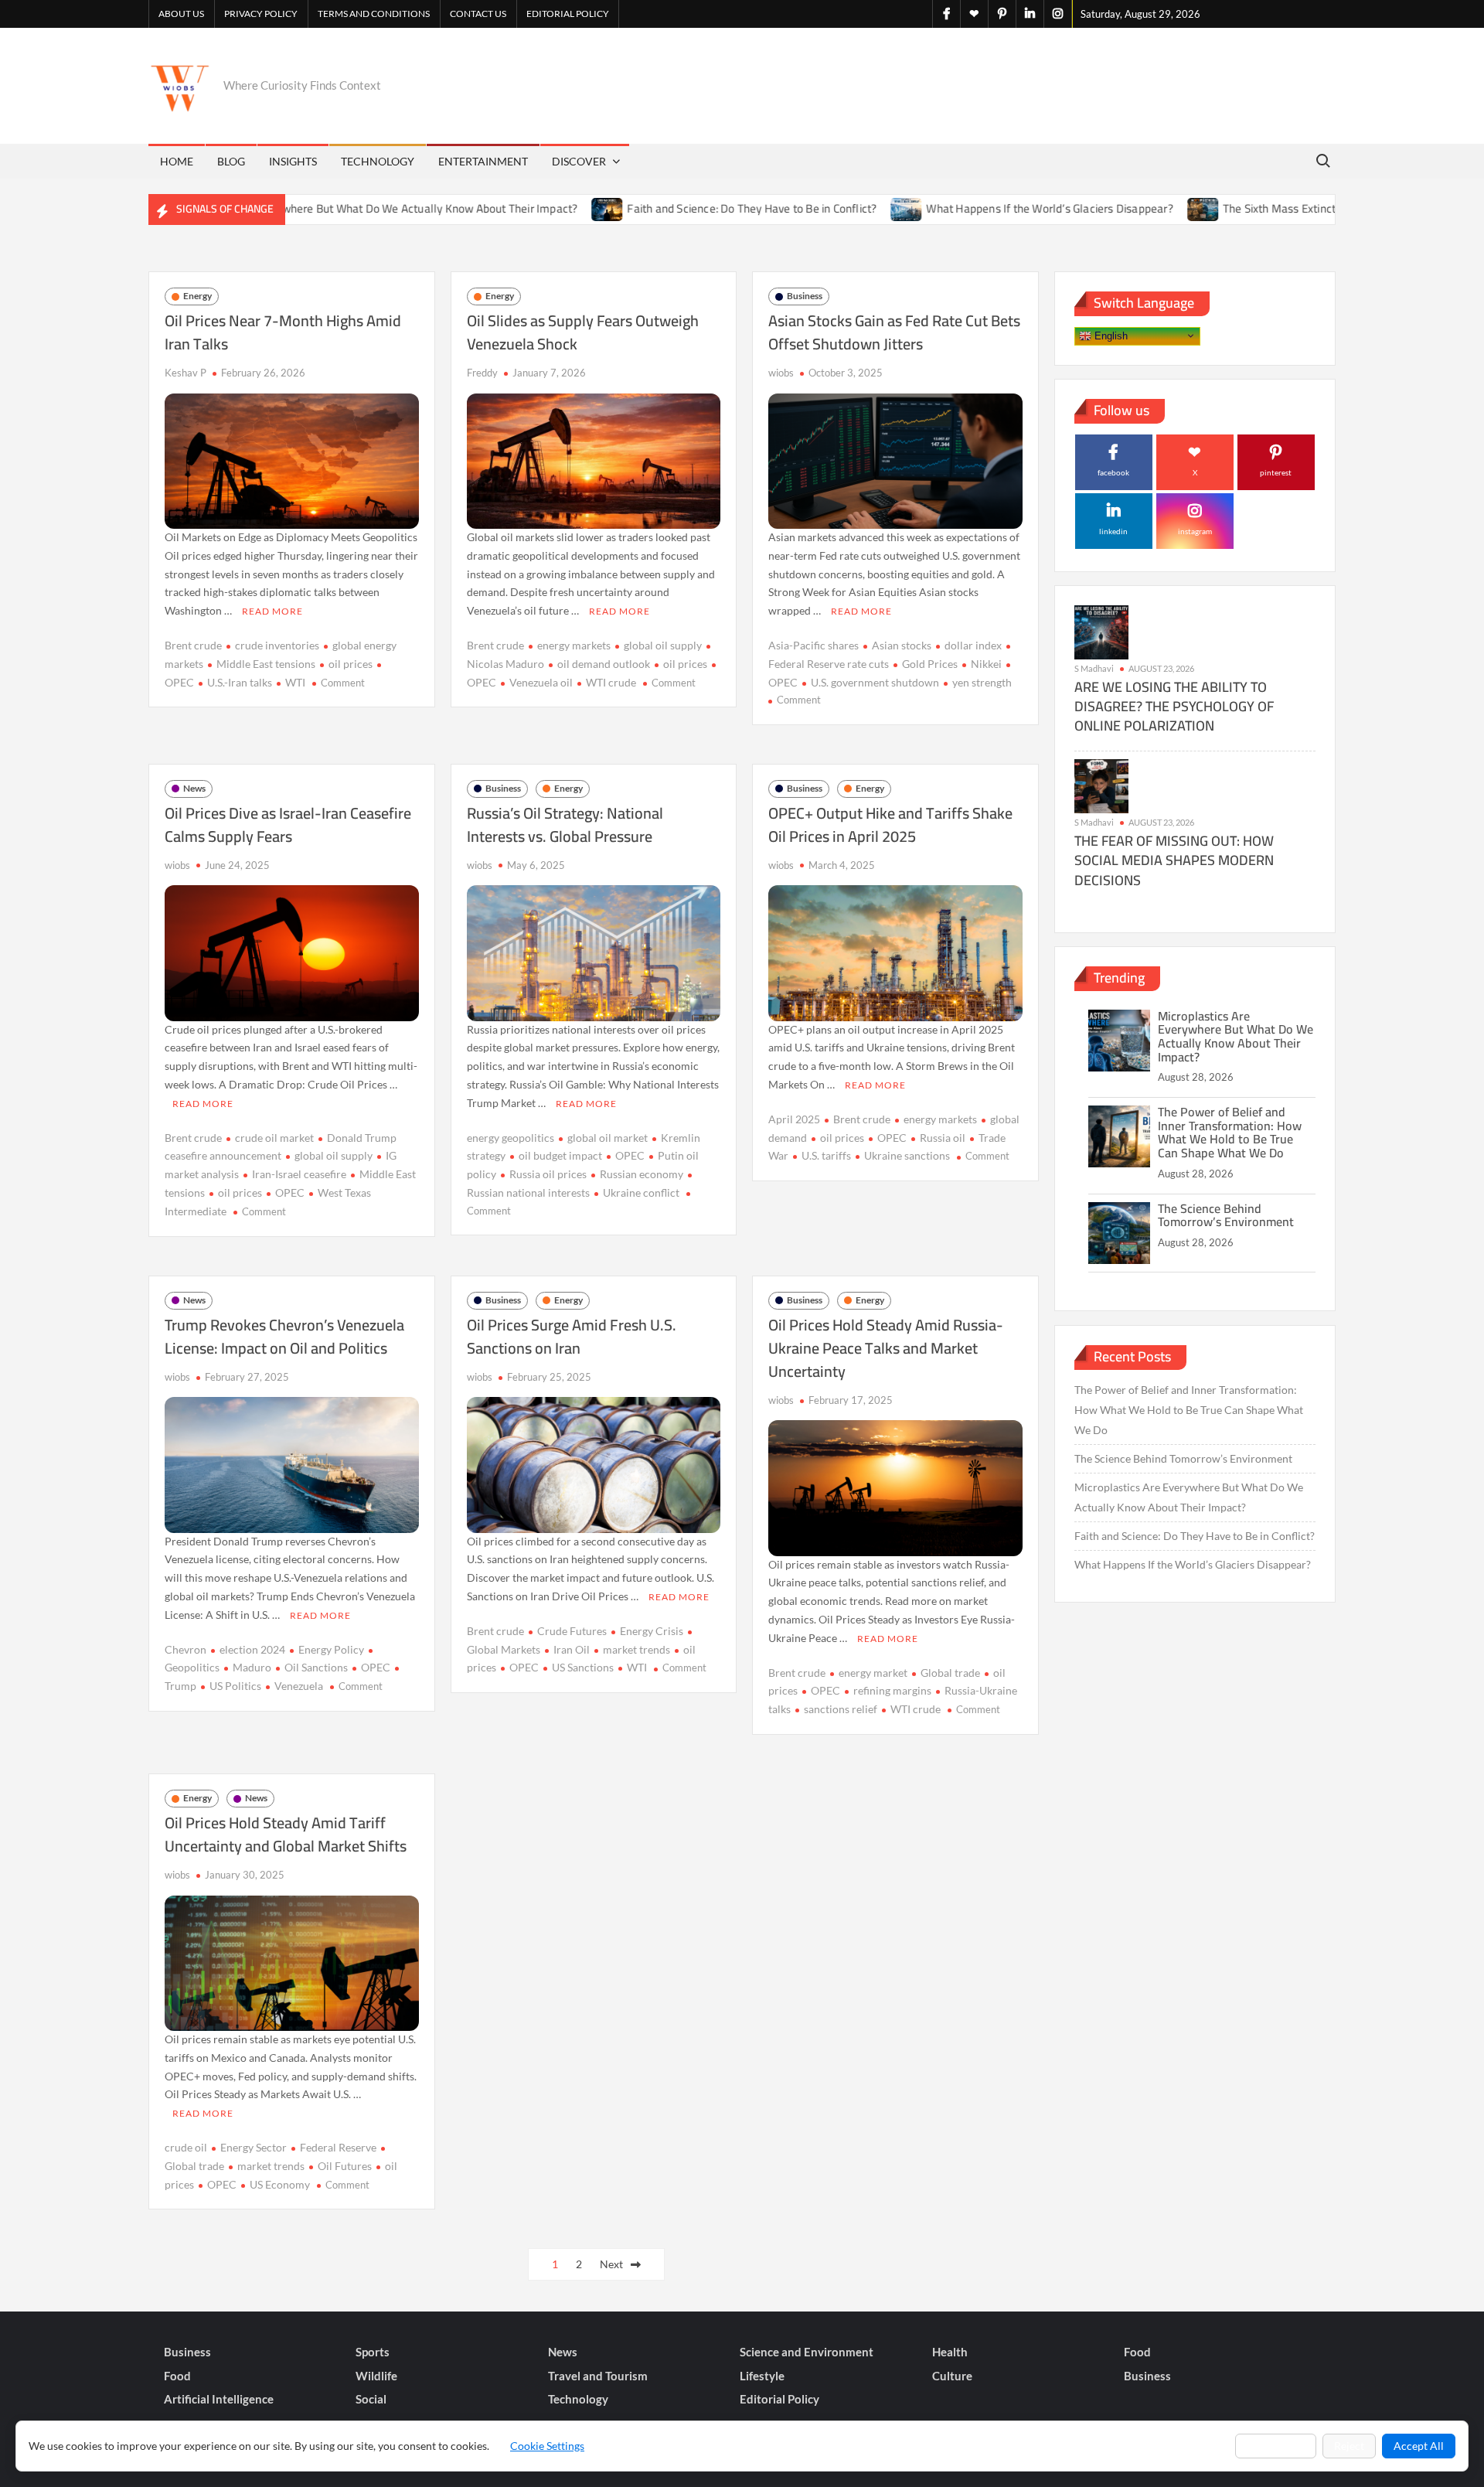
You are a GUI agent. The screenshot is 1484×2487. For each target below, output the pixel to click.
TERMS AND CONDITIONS (374, 14)
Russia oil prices (548, 1174)
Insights (293, 161)
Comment (343, 683)
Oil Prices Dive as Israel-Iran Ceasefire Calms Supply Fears (288, 824)
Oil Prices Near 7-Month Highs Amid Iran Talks (283, 332)
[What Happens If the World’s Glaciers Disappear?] (827, 208)
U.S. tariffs (826, 1155)
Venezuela (299, 1686)
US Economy (280, 2184)
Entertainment (483, 161)
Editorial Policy (568, 14)
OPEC (290, 1192)
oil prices (351, 664)
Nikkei (986, 664)
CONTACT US (478, 14)
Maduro (252, 1667)
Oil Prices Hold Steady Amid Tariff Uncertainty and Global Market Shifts (286, 1834)
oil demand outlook (604, 664)
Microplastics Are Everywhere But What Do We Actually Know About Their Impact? (289, 208)
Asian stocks (902, 645)
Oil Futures (345, 2166)
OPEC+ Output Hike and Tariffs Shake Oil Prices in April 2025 (890, 824)
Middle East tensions (266, 664)
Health (950, 2352)
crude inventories (277, 645)
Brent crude (193, 645)
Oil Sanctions (316, 1667)
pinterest (1276, 472)
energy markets (574, 645)
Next (611, 2264)
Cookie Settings (547, 2446)
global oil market (608, 1138)
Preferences (1276, 2446)
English (1110, 335)
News (194, 788)
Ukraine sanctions (907, 1155)
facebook (1113, 472)
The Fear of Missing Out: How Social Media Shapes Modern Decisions (1174, 860)
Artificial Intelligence (219, 2399)
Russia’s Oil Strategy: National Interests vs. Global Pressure (565, 824)
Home (177, 161)
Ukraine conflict (641, 1192)
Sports (373, 2352)
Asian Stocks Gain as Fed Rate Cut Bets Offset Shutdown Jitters (894, 332)
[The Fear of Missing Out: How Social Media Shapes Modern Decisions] (1101, 785)
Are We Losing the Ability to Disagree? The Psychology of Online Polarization (1174, 706)
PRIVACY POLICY (261, 14)
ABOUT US (181, 14)
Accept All (1419, 2446)
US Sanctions (583, 1667)
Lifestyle (762, 2376)
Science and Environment (807, 2352)
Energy (197, 296)
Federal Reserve (338, 2147)
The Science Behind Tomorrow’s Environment (1226, 1215)
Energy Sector (254, 2147)
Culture (952, 2376)
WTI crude (611, 682)
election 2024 (252, 1649)
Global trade (950, 1673)
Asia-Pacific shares (813, 645)
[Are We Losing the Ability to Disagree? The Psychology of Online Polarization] (1101, 631)
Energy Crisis (652, 1631)
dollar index (973, 645)
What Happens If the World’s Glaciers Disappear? (969, 208)
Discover (579, 161)
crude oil (186, 2147)
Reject (1349, 2446)
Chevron (185, 1649)
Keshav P (185, 373)
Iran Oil (572, 1649)
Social (371, 2399)
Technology (378, 161)
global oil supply (663, 645)
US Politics (235, 1686)
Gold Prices (930, 664)
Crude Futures (572, 1631)
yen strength (982, 682)
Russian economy (642, 1174)
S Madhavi (1094, 668)
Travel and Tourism (598, 2376)
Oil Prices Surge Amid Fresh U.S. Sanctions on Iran (572, 1336)
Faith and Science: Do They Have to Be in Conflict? (671, 208)
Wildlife (376, 2376)
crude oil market (274, 1138)
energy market (873, 1673)
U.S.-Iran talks (240, 682)
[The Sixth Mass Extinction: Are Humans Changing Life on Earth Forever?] (1123, 208)
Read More (272, 611)
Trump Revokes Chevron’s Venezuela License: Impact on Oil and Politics (284, 1336)
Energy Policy (331, 1649)
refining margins (892, 1690)
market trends (636, 1649)
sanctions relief (841, 1709)
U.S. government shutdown (875, 682)
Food (1137, 2352)
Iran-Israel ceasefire (299, 1174)
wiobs (781, 373)
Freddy (482, 373)
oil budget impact (560, 1155)
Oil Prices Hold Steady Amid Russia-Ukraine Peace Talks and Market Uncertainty (886, 1348)
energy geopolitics (511, 1138)
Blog (231, 161)
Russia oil (943, 1138)
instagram (1195, 531)
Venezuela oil (541, 682)
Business (805, 296)
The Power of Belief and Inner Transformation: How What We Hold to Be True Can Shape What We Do (1230, 1132)
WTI (295, 682)
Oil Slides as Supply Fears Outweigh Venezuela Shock (583, 332)
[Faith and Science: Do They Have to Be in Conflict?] (528, 208)
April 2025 (794, 1119)
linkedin (1113, 531)
